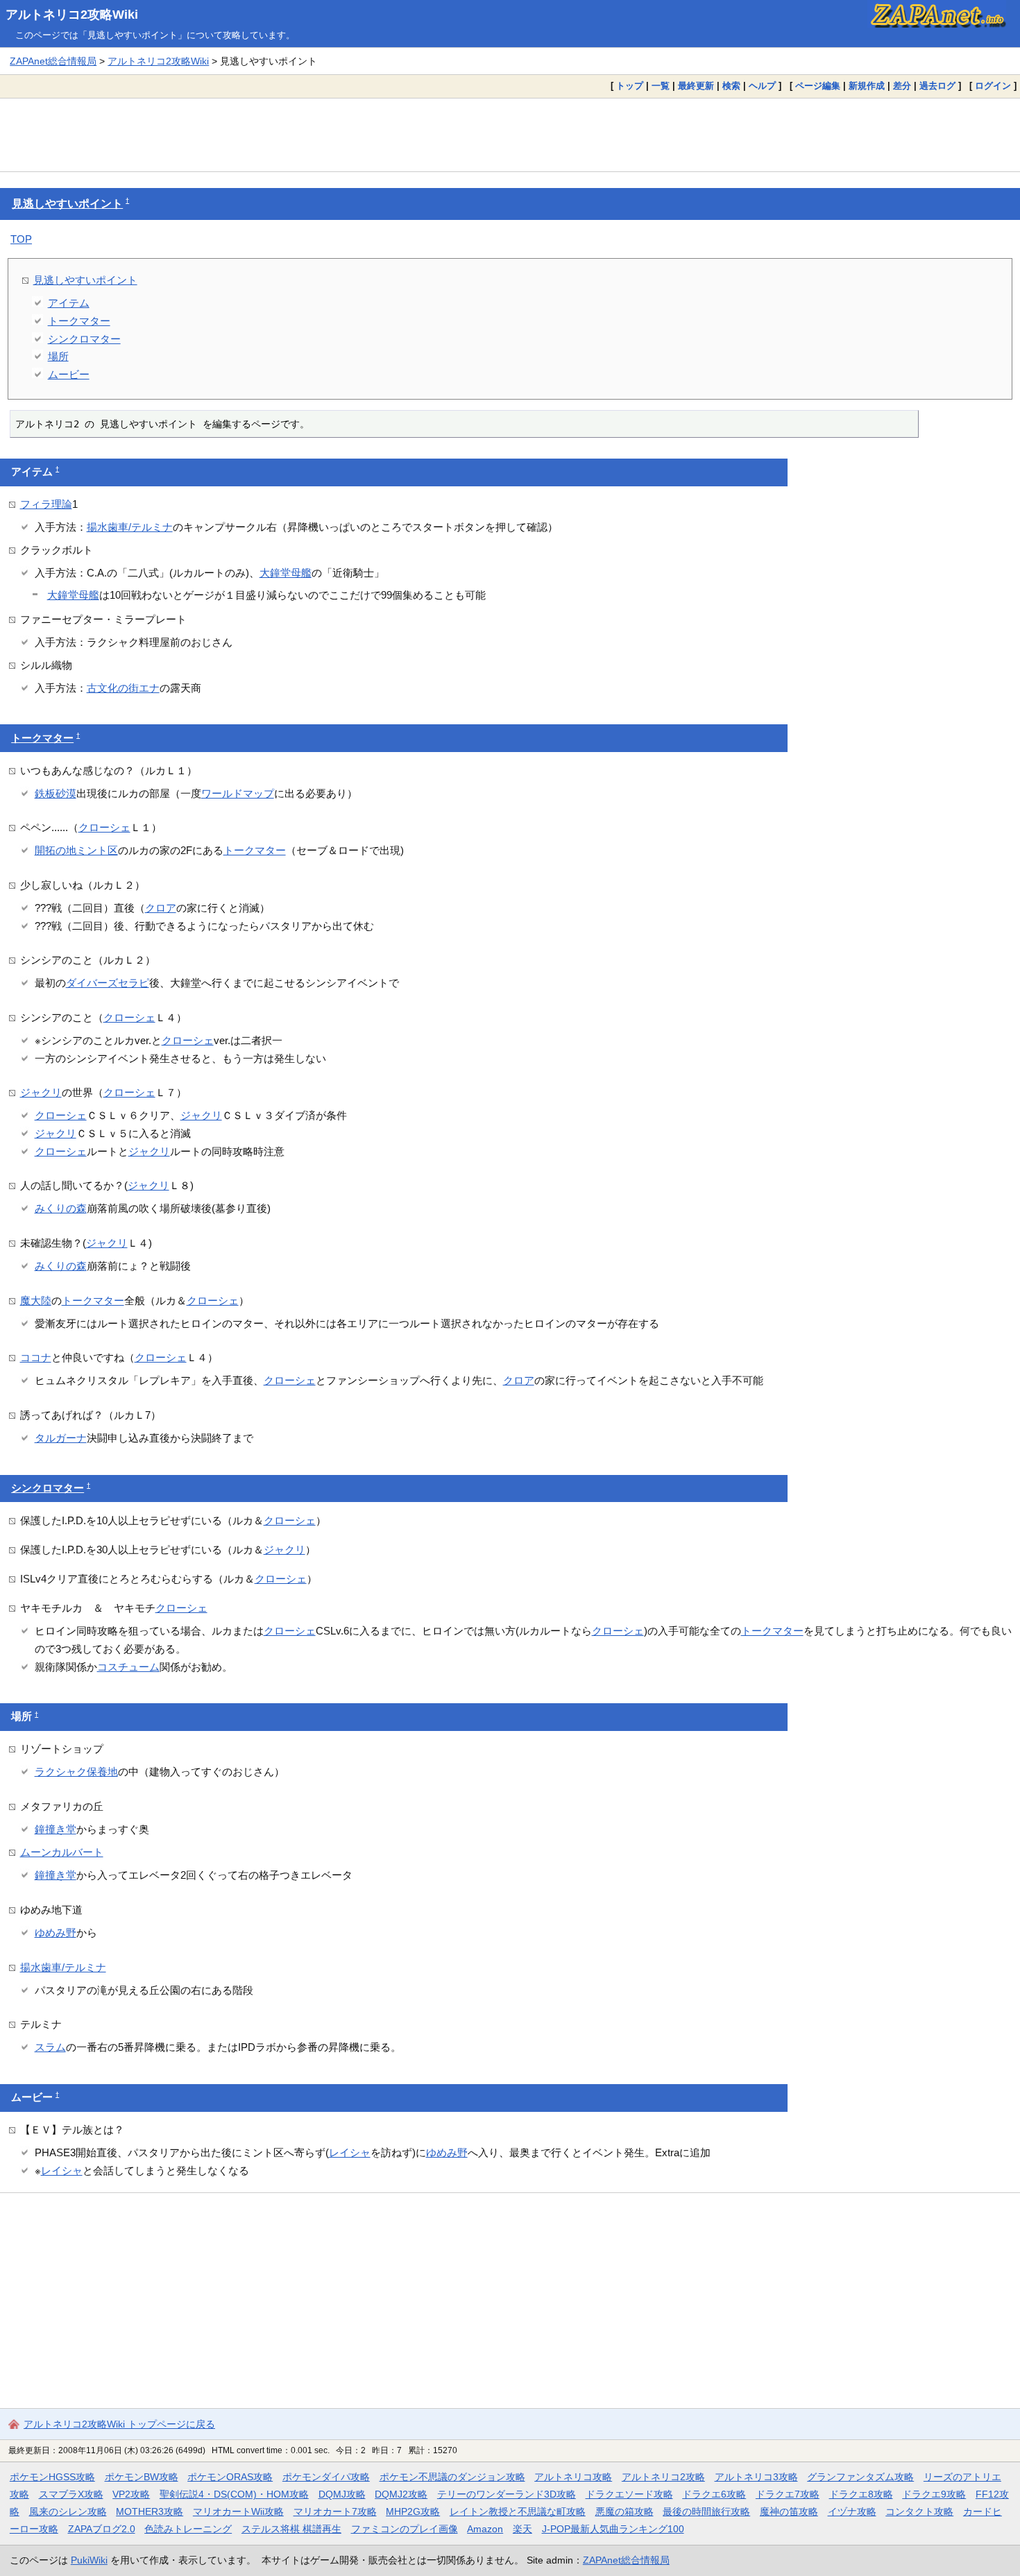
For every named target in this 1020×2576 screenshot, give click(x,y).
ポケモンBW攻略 (142, 2477)
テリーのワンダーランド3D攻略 (507, 2494)
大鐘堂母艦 (286, 573)
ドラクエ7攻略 (788, 2494)
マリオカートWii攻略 (238, 2511)
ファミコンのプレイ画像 (405, 2529)
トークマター (79, 321)
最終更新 (696, 86)
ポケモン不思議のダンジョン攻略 (452, 2477)
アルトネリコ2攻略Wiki (72, 15)
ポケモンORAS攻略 (230, 2477)
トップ (630, 86)
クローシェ (104, 827)
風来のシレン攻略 (68, 2511)
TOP (21, 239)
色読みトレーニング (188, 2529)
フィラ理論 (46, 504)
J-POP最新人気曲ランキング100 (613, 2529)
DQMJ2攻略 (401, 2494)
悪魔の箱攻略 (624, 2511)
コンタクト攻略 (919, 2511)
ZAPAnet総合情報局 (53, 61)
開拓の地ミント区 (76, 850)
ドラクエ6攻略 (714, 2494)
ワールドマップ (238, 793)
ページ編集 (818, 86)
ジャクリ (41, 1092)
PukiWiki (89, 2560)
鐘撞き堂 (56, 1829)
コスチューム (128, 1667)
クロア (161, 908)
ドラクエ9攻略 (934, 2494)
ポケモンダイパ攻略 (326, 2477)
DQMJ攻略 (342, 2494)
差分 (902, 86)
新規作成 (867, 86)
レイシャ (350, 2152)
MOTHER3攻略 (150, 2511)
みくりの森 (61, 1208)
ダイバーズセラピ (108, 983)
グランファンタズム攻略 (860, 2477)
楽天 (522, 2529)
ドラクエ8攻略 (861, 2494)
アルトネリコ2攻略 (663, 2477)
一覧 (661, 86)
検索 (731, 86)
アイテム (69, 303)
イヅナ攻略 (852, 2511)
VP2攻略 (131, 2494)
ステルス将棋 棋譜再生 (291, 2529)
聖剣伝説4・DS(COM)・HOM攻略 (234, 2494)
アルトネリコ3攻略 (756, 2477)
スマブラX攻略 (71, 2494)
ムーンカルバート (62, 1852)
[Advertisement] (510, 135)
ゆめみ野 (56, 1933)
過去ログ (937, 86)
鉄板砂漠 (56, 793)
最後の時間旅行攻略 (706, 2511)
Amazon (485, 2529)
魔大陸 (36, 1300)
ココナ (36, 1357)
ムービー (69, 374)
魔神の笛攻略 (789, 2511)
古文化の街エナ (123, 688)
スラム (50, 2047)
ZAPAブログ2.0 (102, 2529)
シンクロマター (84, 339)
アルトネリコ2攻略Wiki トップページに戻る (119, 2424)
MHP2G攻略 (413, 2511)
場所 (58, 356)
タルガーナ (61, 1438)
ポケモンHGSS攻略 (52, 2477)
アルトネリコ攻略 (573, 2477)
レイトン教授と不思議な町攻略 (518, 2511)
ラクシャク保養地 (76, 1772)
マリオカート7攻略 (335, 2511)
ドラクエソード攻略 (629, 2494)
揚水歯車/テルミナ (130, 527)
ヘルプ (762, 86)
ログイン (993, 86)
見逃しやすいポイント (67, 204)
